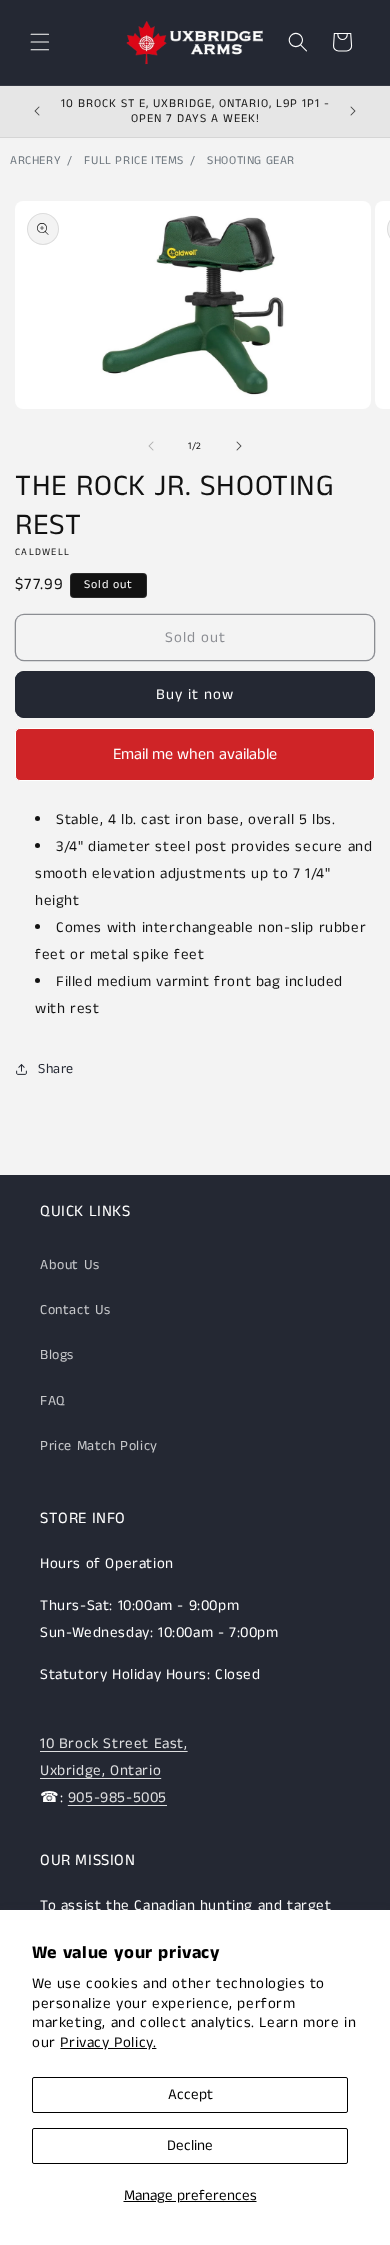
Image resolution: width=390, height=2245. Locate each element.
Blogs (57, 1355)
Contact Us (75, 1310)
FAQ (52, 1401)
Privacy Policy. (108, 2042)
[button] (40, 42)
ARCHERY (35, 160)
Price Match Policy (99, 1446)
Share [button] (56, 1069)
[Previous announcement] (37, 111)
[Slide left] (151, 446)
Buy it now (195, 694)
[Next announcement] (353, 111)
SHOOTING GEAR (251, 160)
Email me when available (195, 754)
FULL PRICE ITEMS (134, 160)
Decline (190, 2145)
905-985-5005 (117, 1797)
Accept (190, 2094)
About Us (70, 1265)
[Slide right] (239, 446)
